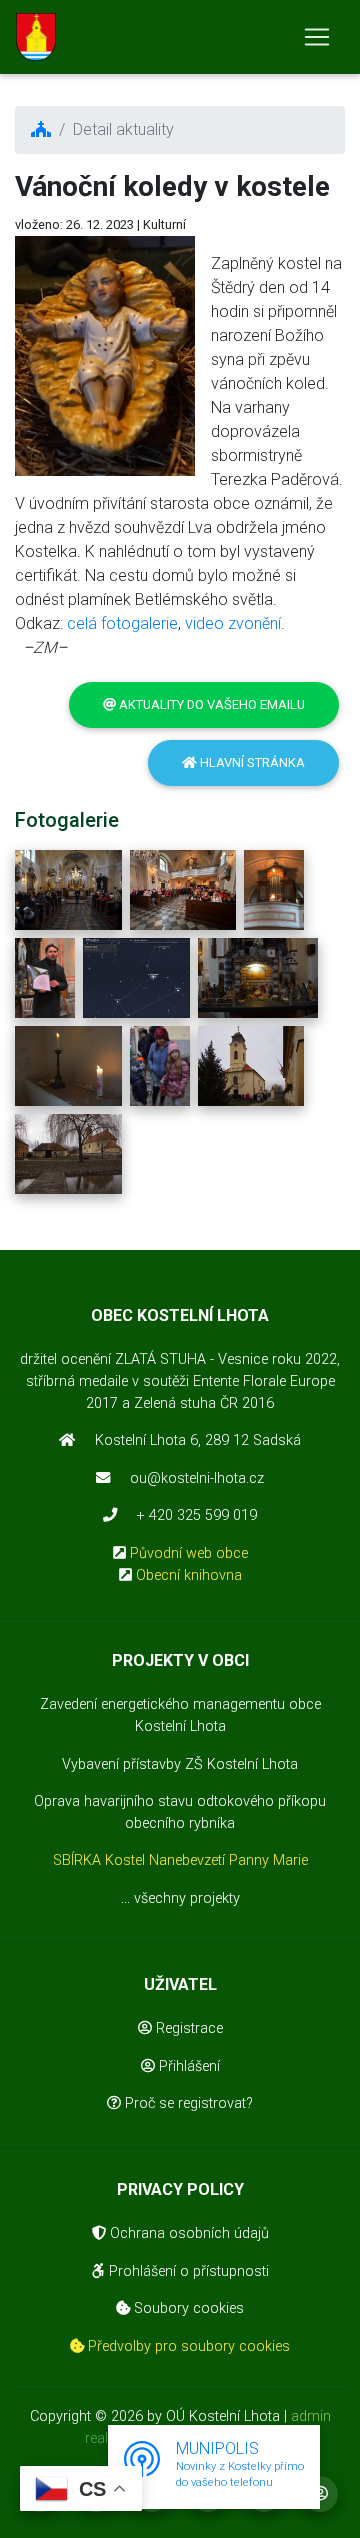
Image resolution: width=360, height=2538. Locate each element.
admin (311, 2416)
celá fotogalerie (122, 623)
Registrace (187, 2028)
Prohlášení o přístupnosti (187, 2271)
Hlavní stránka (251, 762)
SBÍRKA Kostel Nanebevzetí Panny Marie (180, 1860)
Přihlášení (187, 2066)
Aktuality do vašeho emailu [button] (210, 704)
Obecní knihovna (189, 1575)
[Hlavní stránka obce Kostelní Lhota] (36, 37)
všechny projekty (187, 1898)
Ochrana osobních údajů (187, 2233)
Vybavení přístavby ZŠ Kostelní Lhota (180, 1764)
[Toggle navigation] (317, 37)
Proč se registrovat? (187, 2103)
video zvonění (233, 623)
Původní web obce (189, 1553)
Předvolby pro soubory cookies (187, 2346)
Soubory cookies (187, 2308)
